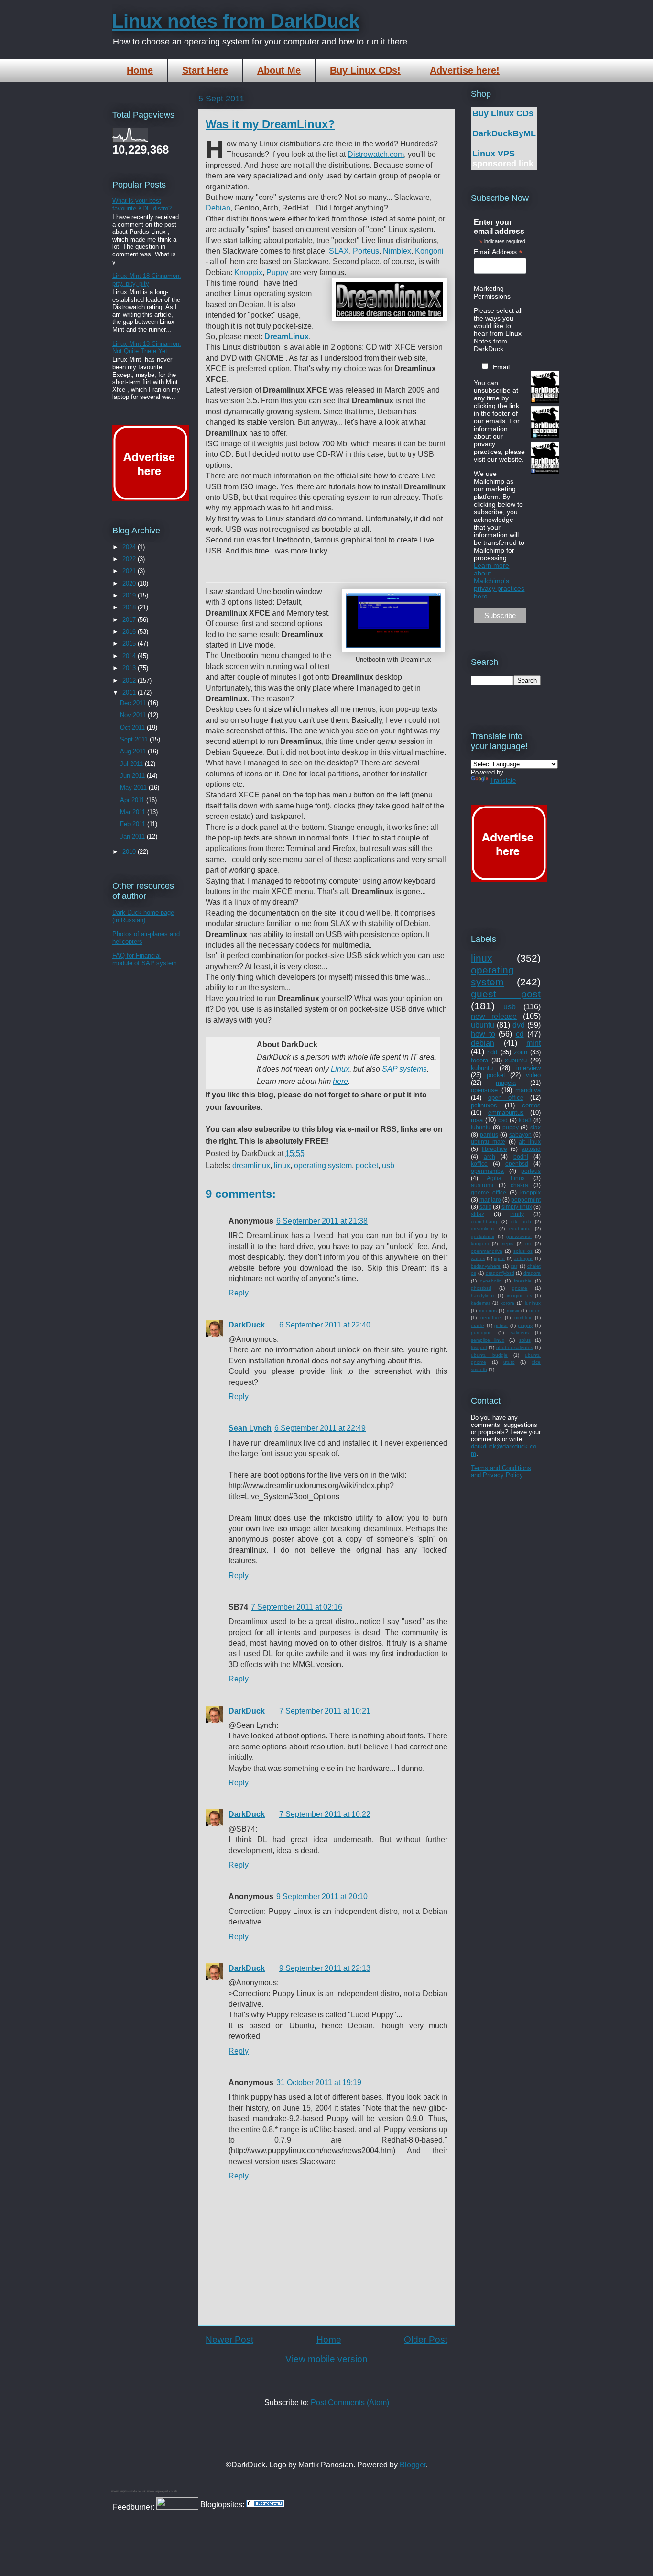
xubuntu (516, 1060)
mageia (506, 1083)
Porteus (366, 251)
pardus (489, 1134)
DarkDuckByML (504, 133)
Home (140, 70)
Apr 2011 (133, 800)
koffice (479, 1164)
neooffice (491, 1318)
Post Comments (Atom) (350, 2403)
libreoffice (495, 1149)
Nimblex (397, 251)
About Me (279, 70)
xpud (499, 1258)
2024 (130, 547)
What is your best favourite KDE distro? (142, 205)
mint (533, 1043)
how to (483, 1034)
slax (535, 1127)
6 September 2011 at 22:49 (320, 1428)
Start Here (205, 70)
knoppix (530, 1192)
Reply (239, 1293)
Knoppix (248, 272)
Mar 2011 (134, 812)
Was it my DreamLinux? (270, 124)
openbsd (517, 1164)
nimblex (523, 1318)
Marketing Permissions (492, 292)
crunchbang (484, 1222)
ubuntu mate (488, 1142)
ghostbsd (481, 1288)
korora (507, 1303)
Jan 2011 (133, 836)
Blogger (413, 2465)
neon (535, 1310)
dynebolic (490, 1281)
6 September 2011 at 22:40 (325, 1325)
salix (485, 1207)
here (340, 1081)
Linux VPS (494, 154)
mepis (507, 1244)
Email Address (498, 252)
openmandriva (487, 1251)
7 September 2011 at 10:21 (325, 1711)
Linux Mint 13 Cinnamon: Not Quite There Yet (147, 348)
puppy (511, 1127)
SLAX (339, 251)
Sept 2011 (135, 739)
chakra (519, 1185)
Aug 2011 (134, 751)
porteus (531, 1171)
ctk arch (521, 1222)
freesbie (523, 1281)
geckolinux (483, 1236)
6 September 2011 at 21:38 (322, 1221)
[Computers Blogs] (265, 2504)
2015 (130, 644)
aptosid (531, 1149)
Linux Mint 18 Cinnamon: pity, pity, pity (147, 280)
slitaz (478, 1214)
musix (513, 1310)
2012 (130, 680)
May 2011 (134, 788)
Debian (218, 208)
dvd (519, 1025)
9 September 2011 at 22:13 (325, 1968)
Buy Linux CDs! (365, 70)
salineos (520, 1332)
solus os (523, 1251)
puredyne (481, 1332)
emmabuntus (506, 1112)
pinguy (525, 1325)
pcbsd (501, 1325)
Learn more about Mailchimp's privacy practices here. (499, 581)
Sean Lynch (250, 1428)
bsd (503, 1120)
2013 (130, 668)
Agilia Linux (506, 1178)
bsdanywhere (486, 1266)
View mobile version (326, 2359)
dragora (532, 1273)
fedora (479, 1060)
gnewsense (519, 1236)
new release (494, 1016)
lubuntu (481, 1127)
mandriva (528, 1090)
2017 (130, 620)
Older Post (426, 2339)
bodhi (521, 1156)
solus (525, 1340)
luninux (533, 1303)
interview (528, 1068)
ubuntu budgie (489, 1355)
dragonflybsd (500, 1273)
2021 (130, 571)
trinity (517, 1214)
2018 (130, 607)
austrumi (482, 1185)
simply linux (517, 1207)
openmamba (487, 1171)
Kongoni (429, 251)
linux (282, 1166)
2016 (130, 632)
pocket (367, 1166)
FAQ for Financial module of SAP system (145, 959)
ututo (509, 1362)
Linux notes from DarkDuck (236, 21)
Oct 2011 (133, 727)
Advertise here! (465, 70)
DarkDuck (247, 1325)
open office (506, 1098)
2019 (130, 595)
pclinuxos (484, 1105)
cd (520, 1034)
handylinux (483, 1296)
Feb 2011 (134, 824)
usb (388, 1166)
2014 (130, 656)
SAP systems (404, 1069)
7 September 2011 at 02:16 (297, 1607)
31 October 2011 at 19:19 (319, 2083)
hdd (492, 1052)
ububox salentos (515, 1347)
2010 (130, 852)
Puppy (277, 272)
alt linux (530, 1142)
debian (483, 1043)
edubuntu (520, 1229)
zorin (521, 1052)
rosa (477, 1120)
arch (490, 1156)
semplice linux (488, 1340)
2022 (130, 559)
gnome (520, 1288)
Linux (340, 1069)
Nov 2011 (134, 715)
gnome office (489, 1192)
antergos (524, 1258)
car (514, 1266)
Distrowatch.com (376, 154)
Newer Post (229, 2339)
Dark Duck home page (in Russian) (143, 916)
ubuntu (483, 1025)
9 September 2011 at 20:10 (322, 1896)
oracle (478, 1325)
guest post (506, 994)
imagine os (519, 1296)
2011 (130, 692)
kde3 (525, 1120)
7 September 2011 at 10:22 (325, 1814)
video (533, 1075)
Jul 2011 (132, 764)
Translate (503, 780)
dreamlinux (251, 1166)
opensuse (484, 1090)
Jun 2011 (133, 776)
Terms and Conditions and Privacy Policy (501, 1471)
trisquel (479, 1347)
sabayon (520, 1134)
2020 (130, 583)
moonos (488, 1310)
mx (528, 1244)
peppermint (526, 1200)
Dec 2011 (134, 703)
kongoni (480, 1244)
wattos (478, 1258)
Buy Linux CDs (503, 113)
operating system (323, 1166)
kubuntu (482, 1068)
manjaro (490, 1200)
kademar (480, 1303)
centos (531, 1105)
